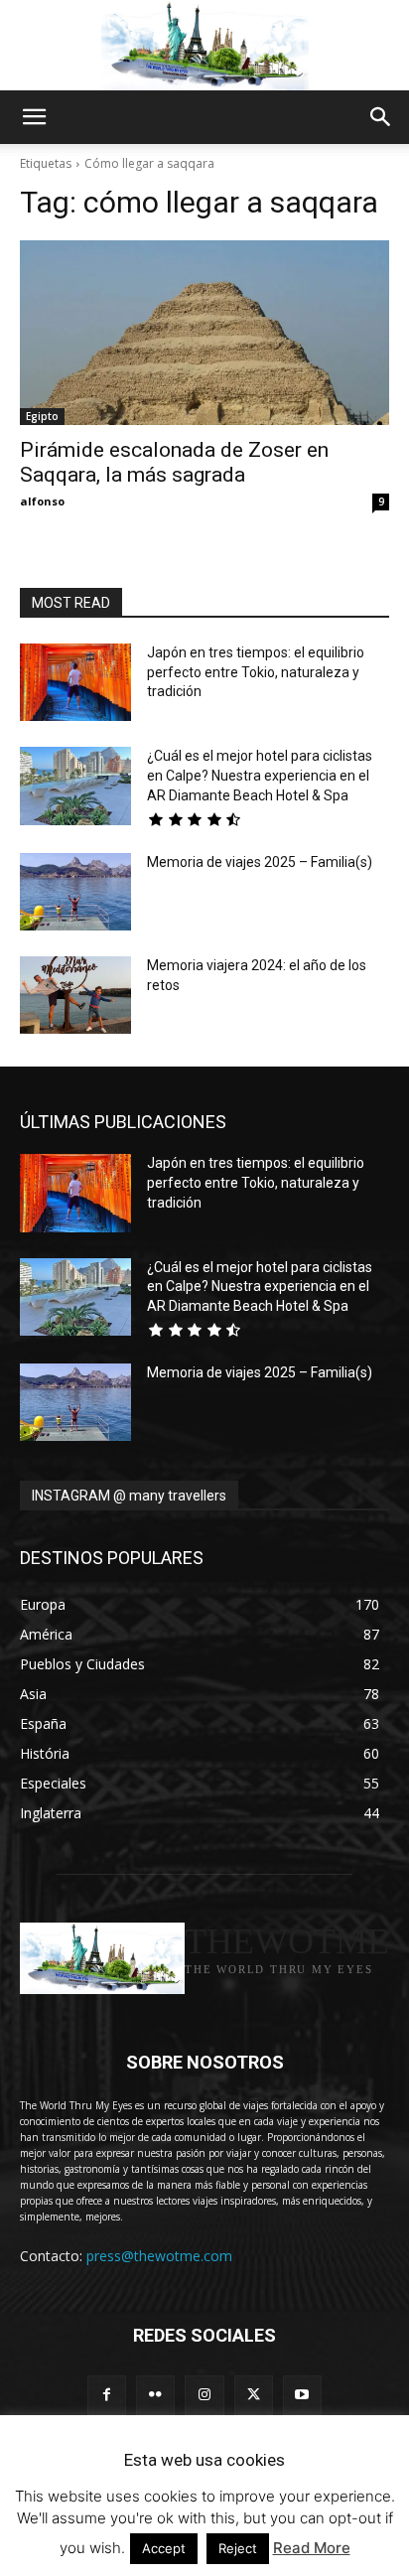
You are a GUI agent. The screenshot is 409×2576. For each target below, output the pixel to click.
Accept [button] (164, 2548)
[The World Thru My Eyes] (204, 46)
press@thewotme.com (159, 2256)
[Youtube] (302, 2395)
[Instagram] (204, 2395)
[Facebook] (107, 2395)
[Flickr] (155, 2395)
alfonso (42, 501)
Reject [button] (238, 2548)
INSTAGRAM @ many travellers (129, 1496)
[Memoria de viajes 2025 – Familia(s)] (75, 892)
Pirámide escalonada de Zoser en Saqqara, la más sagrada (174, 462)
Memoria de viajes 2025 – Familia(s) (260, 862)
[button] (34, 117)
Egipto (42, 416)
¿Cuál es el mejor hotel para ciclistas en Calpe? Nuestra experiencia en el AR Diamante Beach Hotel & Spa (260, 775)
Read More (312, 2548)
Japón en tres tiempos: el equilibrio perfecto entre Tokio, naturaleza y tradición (256, 672)
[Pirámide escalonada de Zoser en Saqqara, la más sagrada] (204, 333)
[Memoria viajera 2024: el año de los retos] (75, 995)
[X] (254, 2395)
